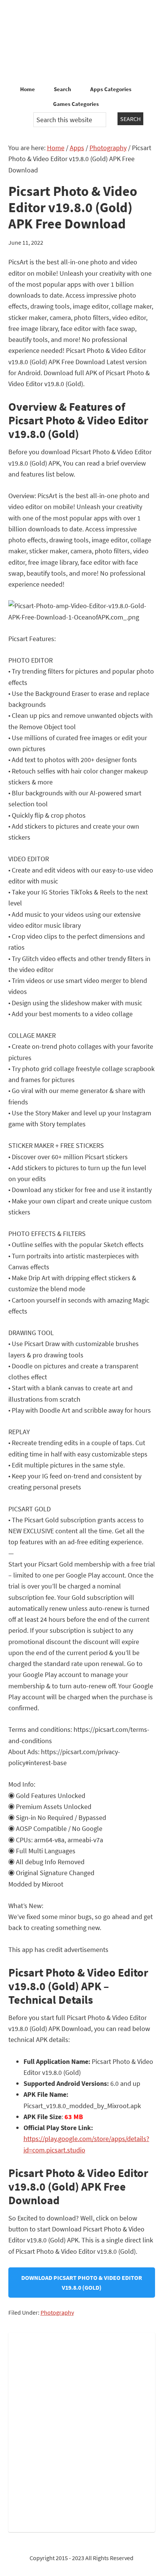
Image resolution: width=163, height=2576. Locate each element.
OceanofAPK (81, 42)
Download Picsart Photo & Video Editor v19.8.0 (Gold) (82, 2283)
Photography (57, 2312)
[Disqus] (82, 2431)
